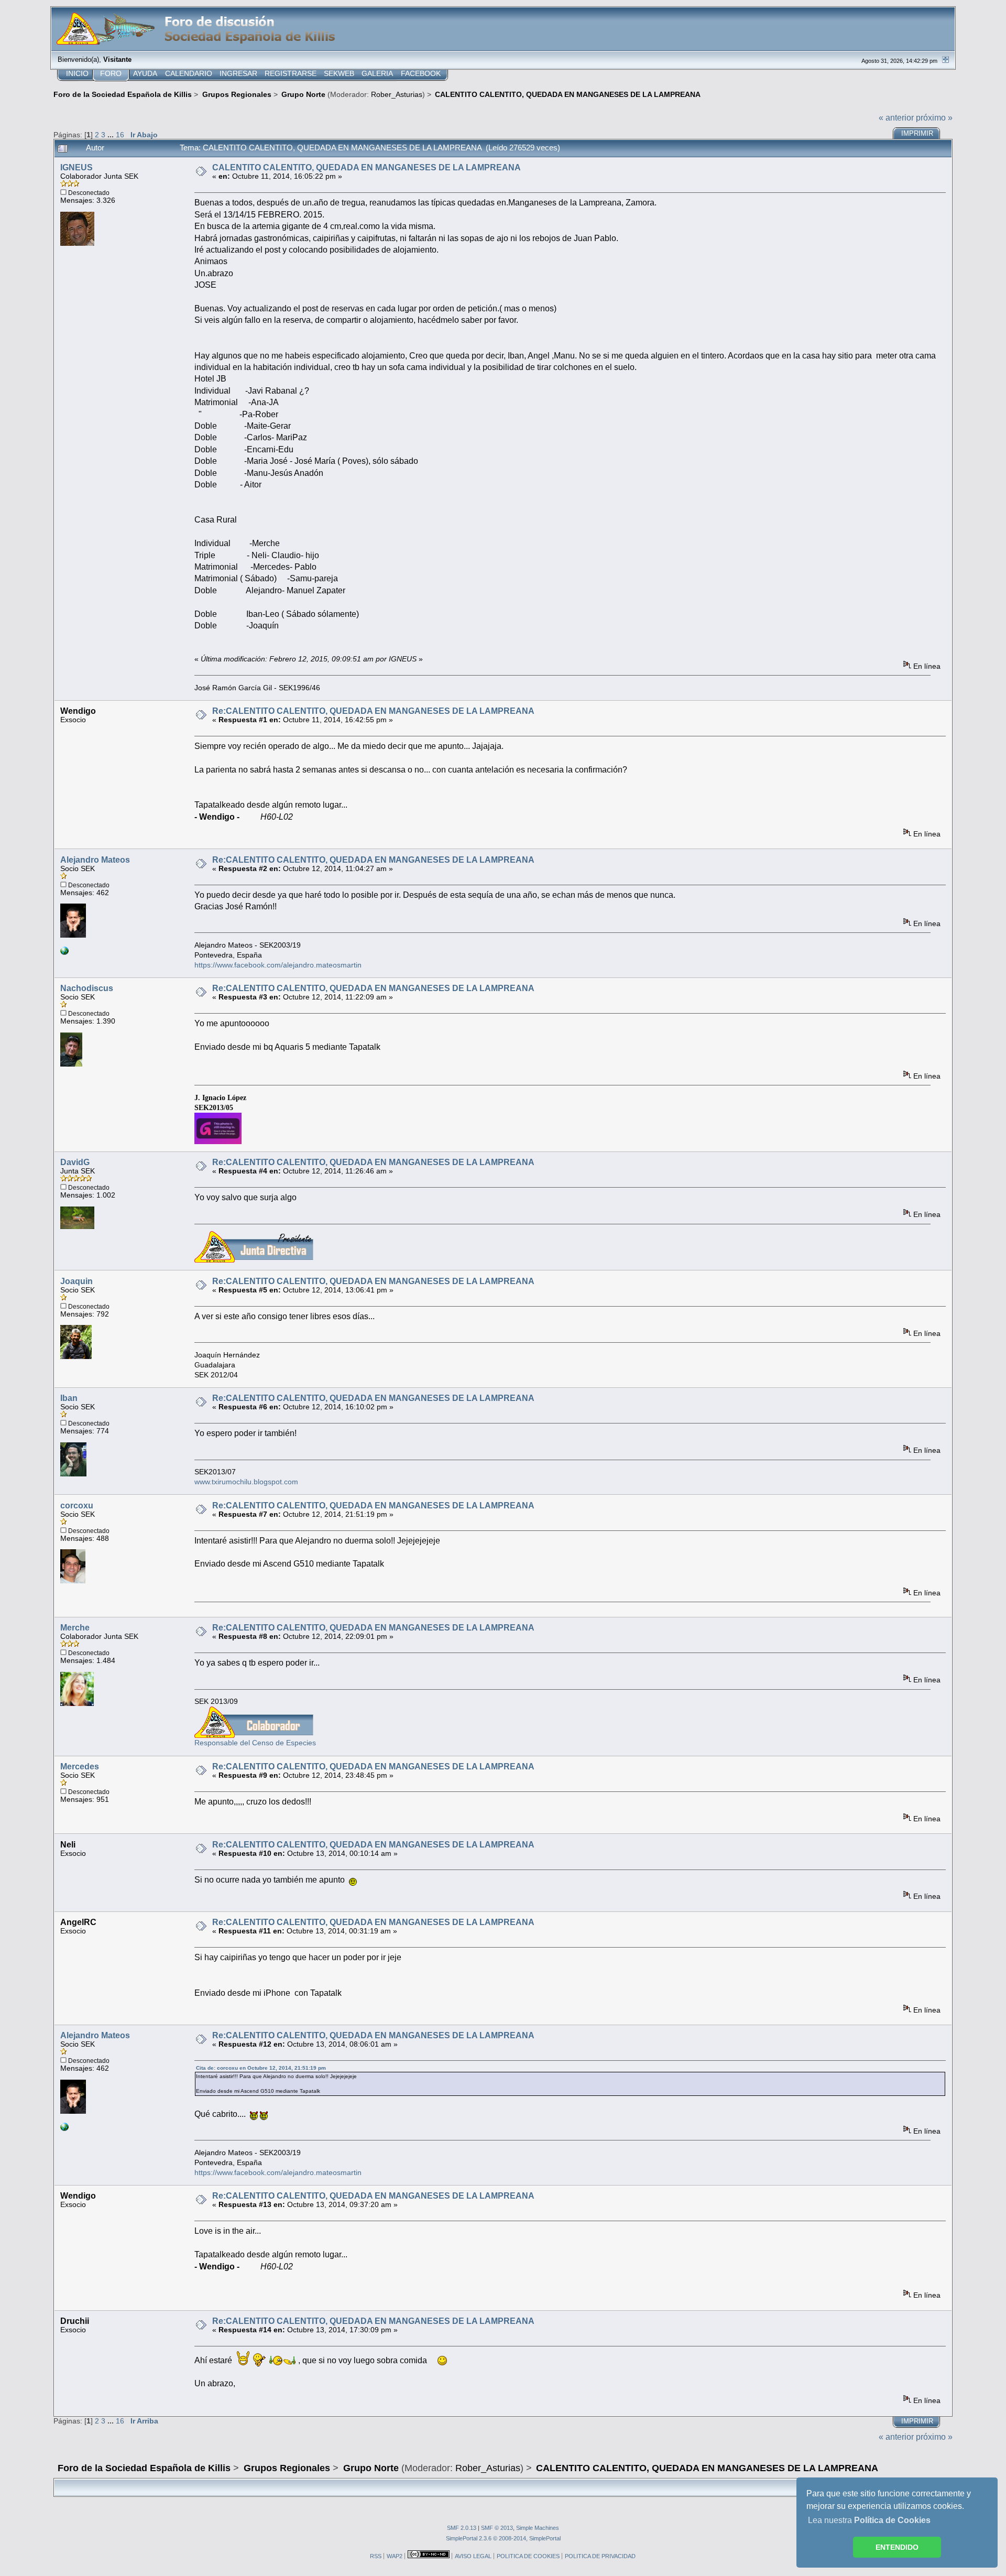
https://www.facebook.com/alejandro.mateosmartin (278, 965)
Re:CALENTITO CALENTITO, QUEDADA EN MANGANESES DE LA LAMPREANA (373, 711)
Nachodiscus (87, 988)
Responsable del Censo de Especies (255, 1743)
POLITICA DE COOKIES (528, 2556)
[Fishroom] (64, 953)
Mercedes (80, 1767)
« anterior (896, 118)
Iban (69, 1398)
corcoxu (77, 1506)
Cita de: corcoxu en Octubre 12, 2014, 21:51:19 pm (261, 2068)
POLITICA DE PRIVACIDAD (600, 2556)
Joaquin (76, 1281)
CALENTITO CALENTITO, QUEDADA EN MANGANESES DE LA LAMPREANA (367, 167)
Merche (75, 1628)
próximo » (934, 118)
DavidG (75, 1162)
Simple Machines (538, 2528)
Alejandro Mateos (95, 860)
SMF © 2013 (497, 2528)
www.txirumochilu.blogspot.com (246, 1482)
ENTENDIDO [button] (897, 2547)
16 (120, 135)
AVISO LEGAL (473, 2556)
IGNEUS (76, 167)
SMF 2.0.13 (462, 2528)
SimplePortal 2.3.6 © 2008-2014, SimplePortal (503, 2538)
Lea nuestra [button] (869, 2520)
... (112, 135)
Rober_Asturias (397, 94)
